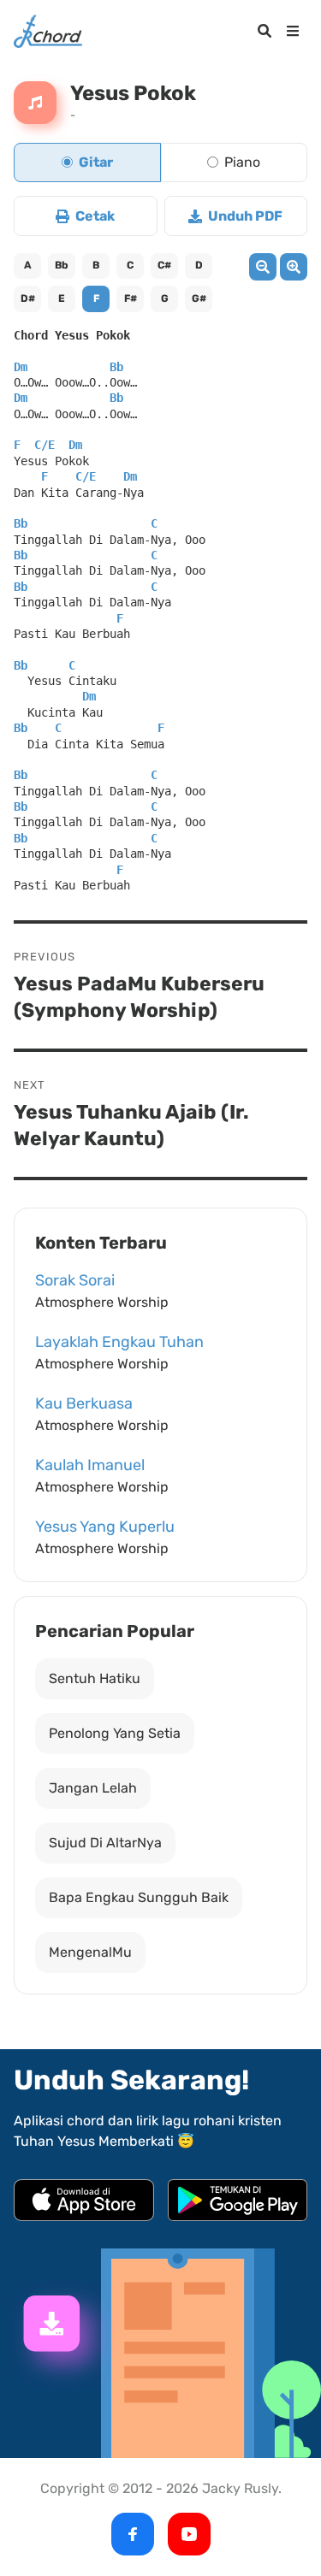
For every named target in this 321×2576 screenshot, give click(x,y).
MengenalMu (90, 1952)
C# (164, 265)
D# (28, 298)
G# (199, 298)
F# (131, 298)
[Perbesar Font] (294, 267)
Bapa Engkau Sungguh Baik (139, 1897)
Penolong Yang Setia (115, 1733)
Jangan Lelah (93, 1788)
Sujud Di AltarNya (105, 1843)
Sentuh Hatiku (95, 1678)
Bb (62, 265)
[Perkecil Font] (263, 267)
